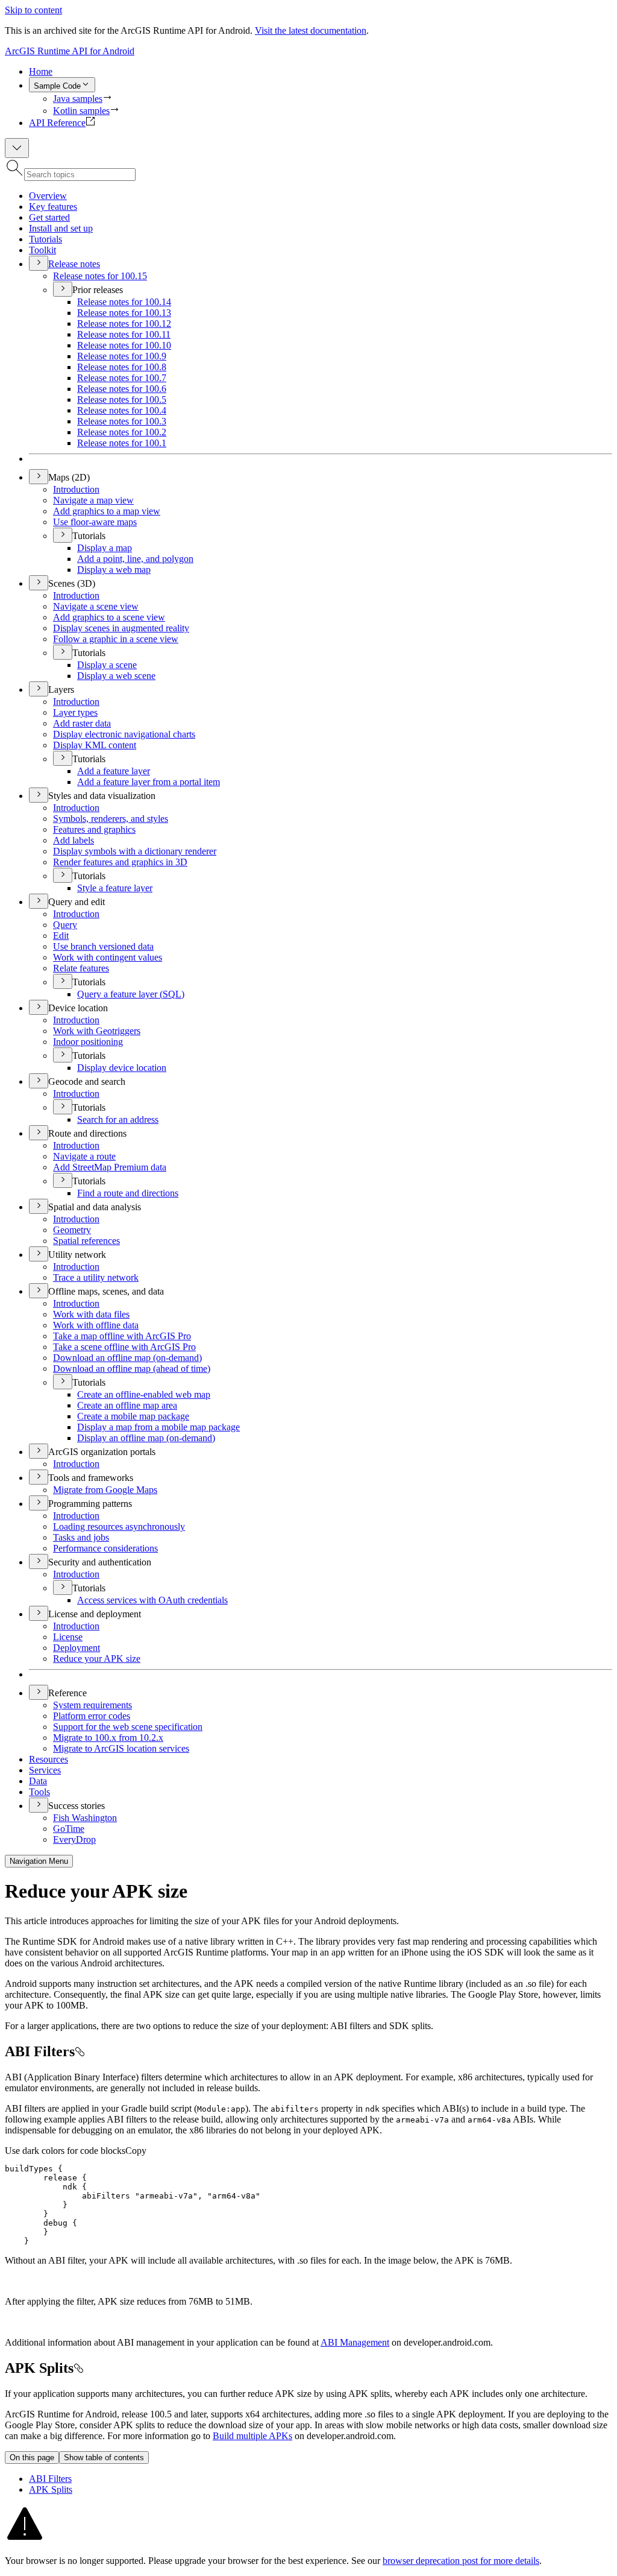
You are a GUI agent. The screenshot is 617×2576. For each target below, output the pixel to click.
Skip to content (33, 10)
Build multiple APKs (252, 2436)
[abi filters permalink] (80, 2051)
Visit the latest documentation (311, 30)
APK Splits (51, 2489)
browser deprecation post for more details (461, 2561)
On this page (32, 2458)
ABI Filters (50, 2479)
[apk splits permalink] (78, 2368)
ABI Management (355, 2342)
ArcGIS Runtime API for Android (70, 51)
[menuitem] (321, 72)
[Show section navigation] (17, 148)
